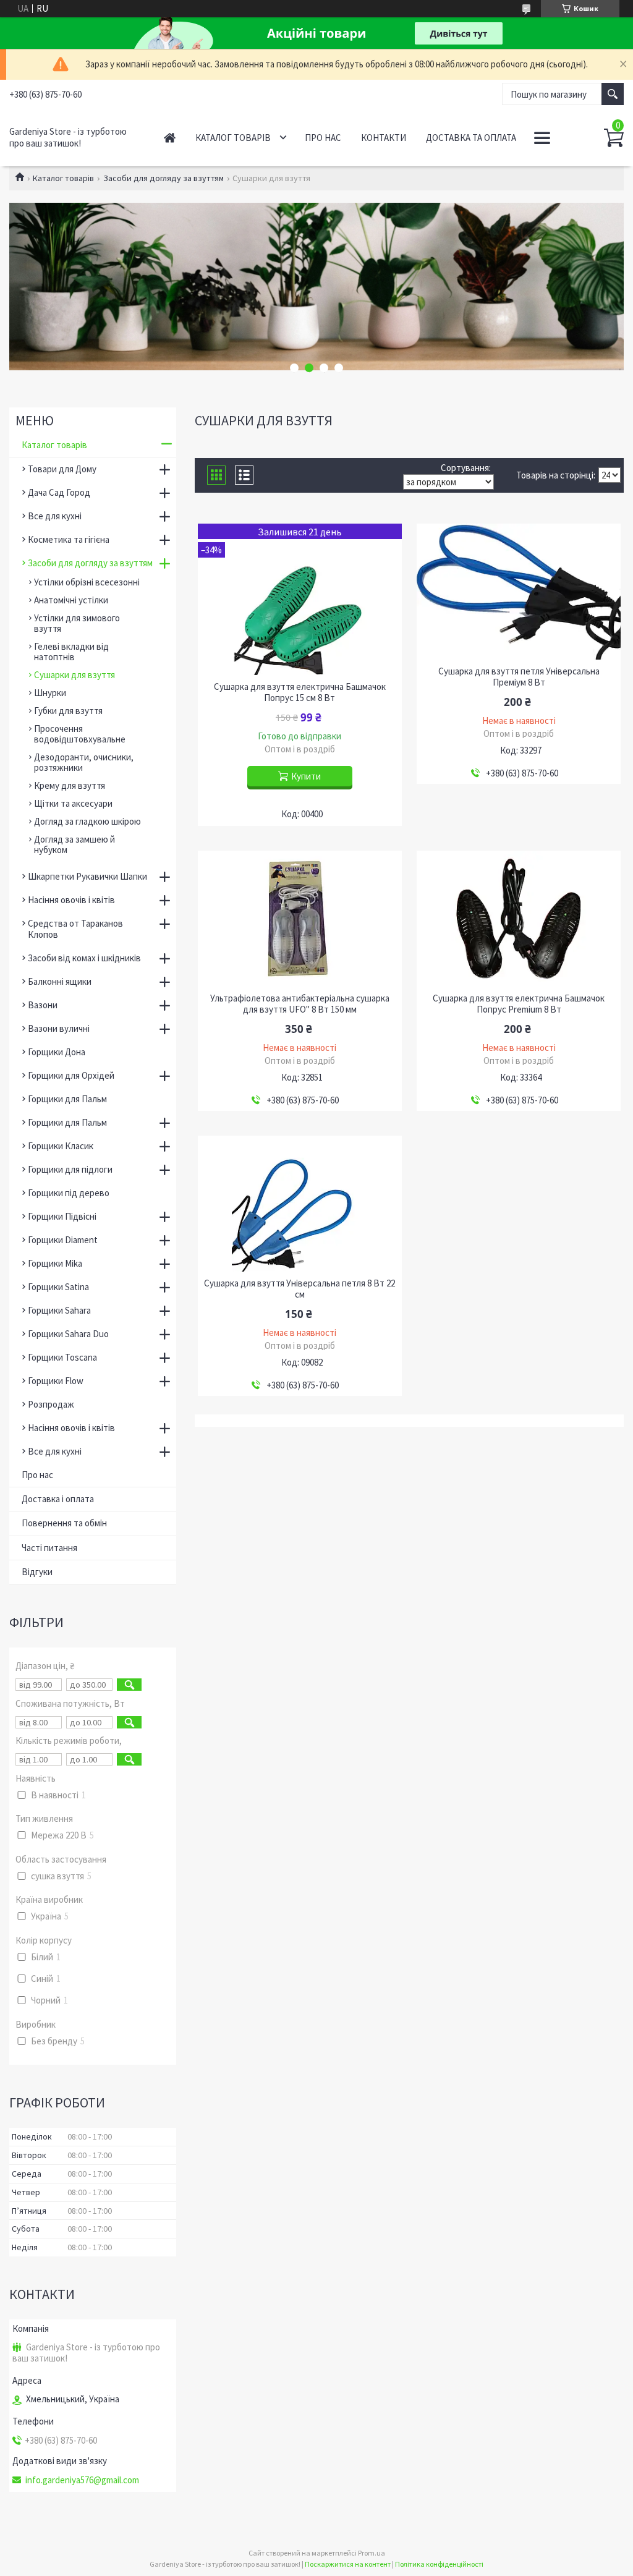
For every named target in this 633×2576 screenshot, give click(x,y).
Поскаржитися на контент (348, 2564)
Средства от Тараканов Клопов (75, 929)
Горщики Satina (58, 1287)
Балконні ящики (60, 981)
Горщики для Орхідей (71, 1075)
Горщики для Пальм (67, 1099)
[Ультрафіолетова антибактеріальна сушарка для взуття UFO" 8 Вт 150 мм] (300, 919)
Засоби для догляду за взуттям (164, 178)
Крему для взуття (70, 785)
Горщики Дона (57, 1052)
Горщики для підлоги (70, 1169)
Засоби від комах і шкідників (84, 958)
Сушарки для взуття (74, 675)
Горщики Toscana (62, 1357)
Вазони (43, 1005)
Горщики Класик (61, 1146)
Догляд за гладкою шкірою (87, 821)
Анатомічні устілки (71, 600)
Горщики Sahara (59, 1310)
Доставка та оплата (471, 138)
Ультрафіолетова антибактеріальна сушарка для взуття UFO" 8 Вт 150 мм (300, 1004)
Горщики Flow (56, 1381)
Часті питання (49, 1548)
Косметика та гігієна (69, 539)
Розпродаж (51, 1404)
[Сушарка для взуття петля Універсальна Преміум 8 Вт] (519, 592)
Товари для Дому (62, 469)
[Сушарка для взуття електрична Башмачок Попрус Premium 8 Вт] (519, 919)
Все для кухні (55, 516)
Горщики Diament (63, 1240)
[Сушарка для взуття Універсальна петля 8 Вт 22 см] (300, 1204)
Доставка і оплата (58, 1499)
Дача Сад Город (59, 492)
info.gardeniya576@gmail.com (82, 2480)
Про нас (323, 138)
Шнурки (50, 693)
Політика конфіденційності (439, 2564)
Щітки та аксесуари (73, 803)
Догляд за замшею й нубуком (74, 844)
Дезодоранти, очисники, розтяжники (84, 762)
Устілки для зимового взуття (77, 623)
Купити (306, 776)
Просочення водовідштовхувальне (80, 734)
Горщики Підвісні (62, 1216)
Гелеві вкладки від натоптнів (71, 652)
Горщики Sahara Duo (68, 1334)
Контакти (384, 138)
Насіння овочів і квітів (71, 900)
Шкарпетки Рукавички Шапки (87, 876)
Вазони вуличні (59, 1028)
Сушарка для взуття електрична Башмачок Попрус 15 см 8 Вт (300, 692)
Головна (170, 138)
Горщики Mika (55, 1263)
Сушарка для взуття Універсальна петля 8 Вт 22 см (300, 1289)
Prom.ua (372, 2553)
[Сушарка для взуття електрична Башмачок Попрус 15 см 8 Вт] (300, 599)
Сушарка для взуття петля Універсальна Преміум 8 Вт (519, 677)
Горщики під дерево (69, 1193)
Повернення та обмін (64, 1523)
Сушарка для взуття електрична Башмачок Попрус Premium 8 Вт (519, 1004)
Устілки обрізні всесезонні (87, 582)
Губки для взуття (68, 711)
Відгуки (37, 1572)
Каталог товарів (233, 138)
